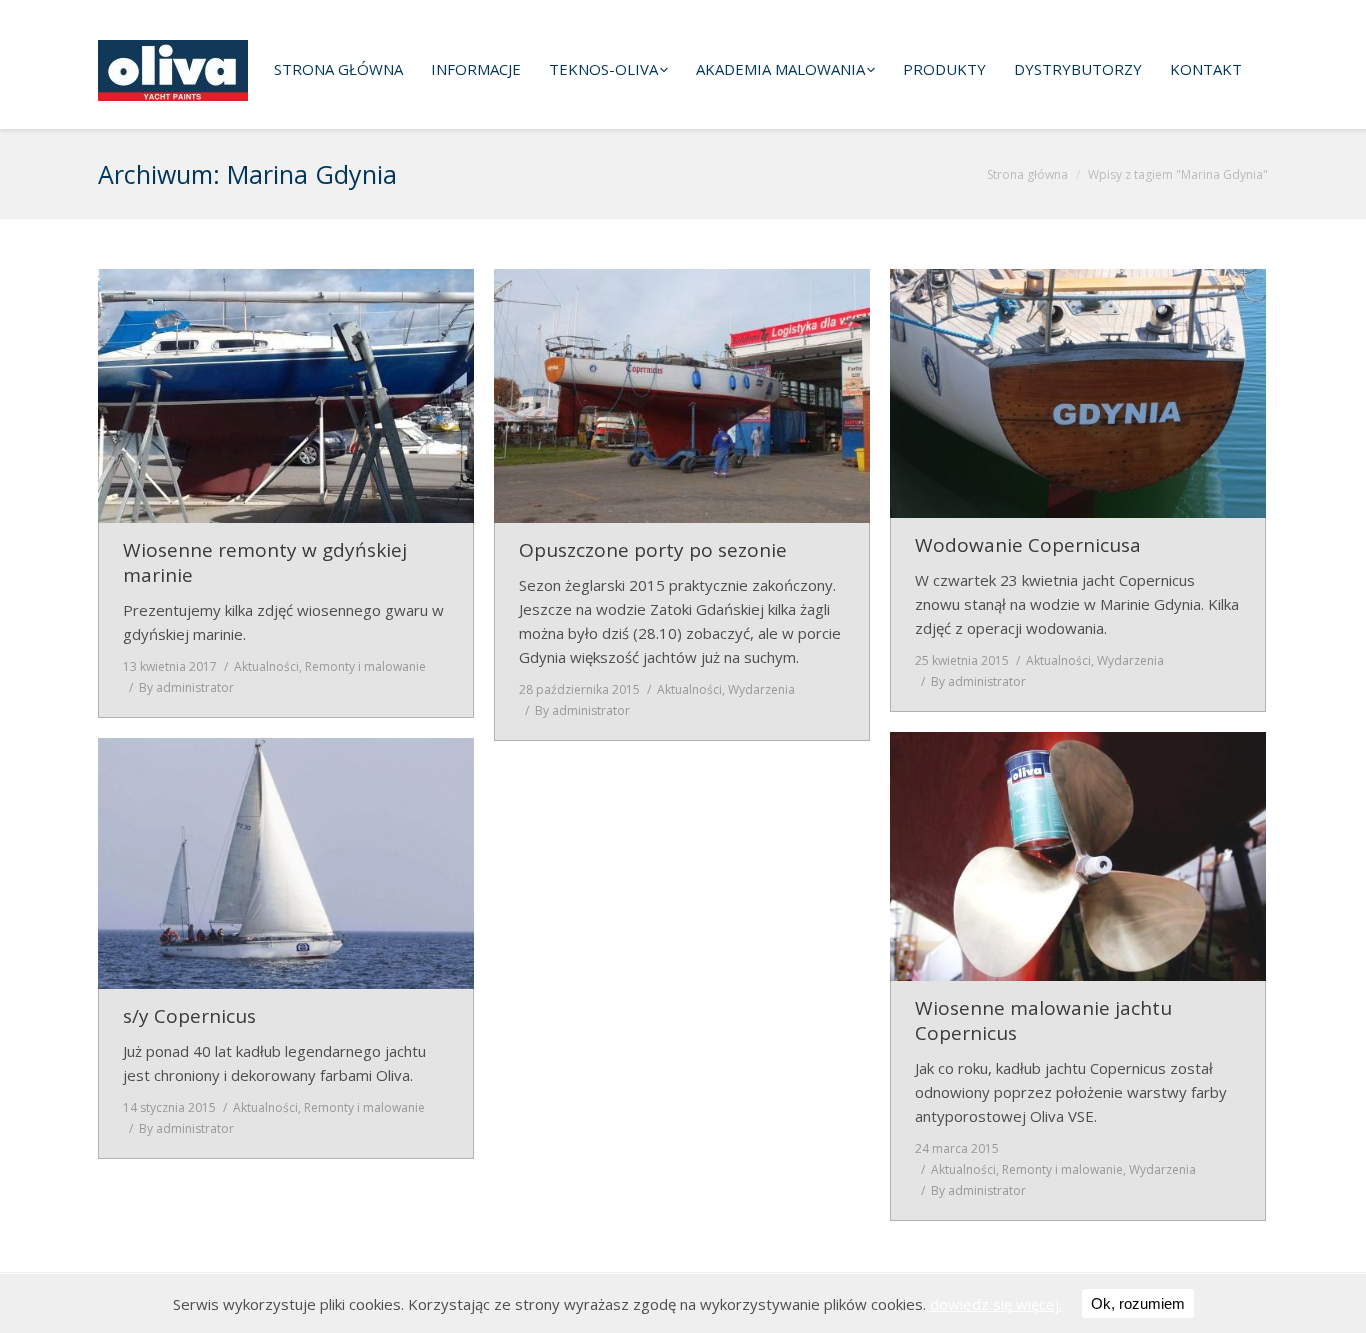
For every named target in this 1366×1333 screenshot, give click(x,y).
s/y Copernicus (189, 1016)
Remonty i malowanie (365, 666)
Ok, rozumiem (1138, 1303)
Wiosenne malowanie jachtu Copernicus (1043, 1021)
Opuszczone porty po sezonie (653, 550)
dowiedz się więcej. (996, 1304)
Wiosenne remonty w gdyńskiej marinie (265, 563)
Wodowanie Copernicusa (1028, 545)
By (186, 687)
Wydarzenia (761, 689)
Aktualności (266, 666)
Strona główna (1027, 174)
